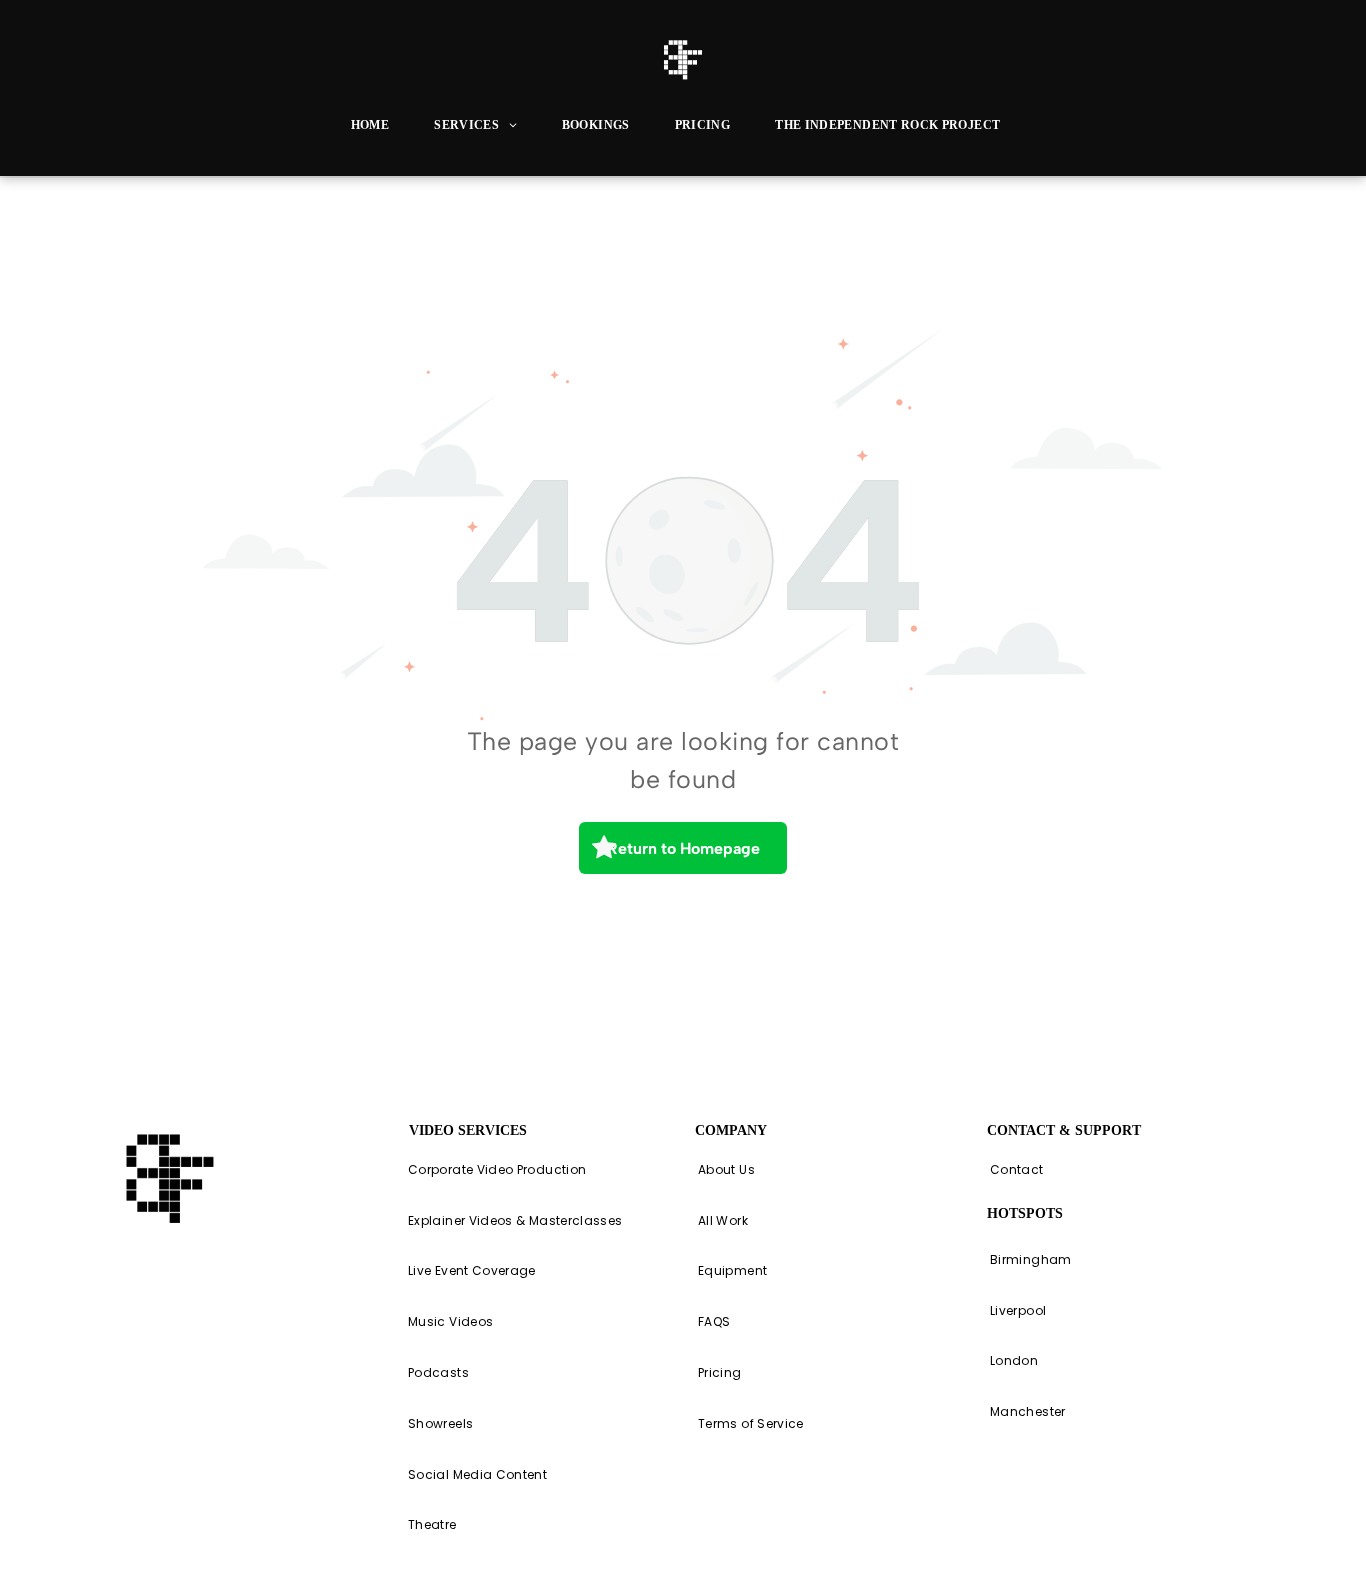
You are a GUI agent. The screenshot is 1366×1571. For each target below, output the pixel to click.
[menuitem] (377, 125)
